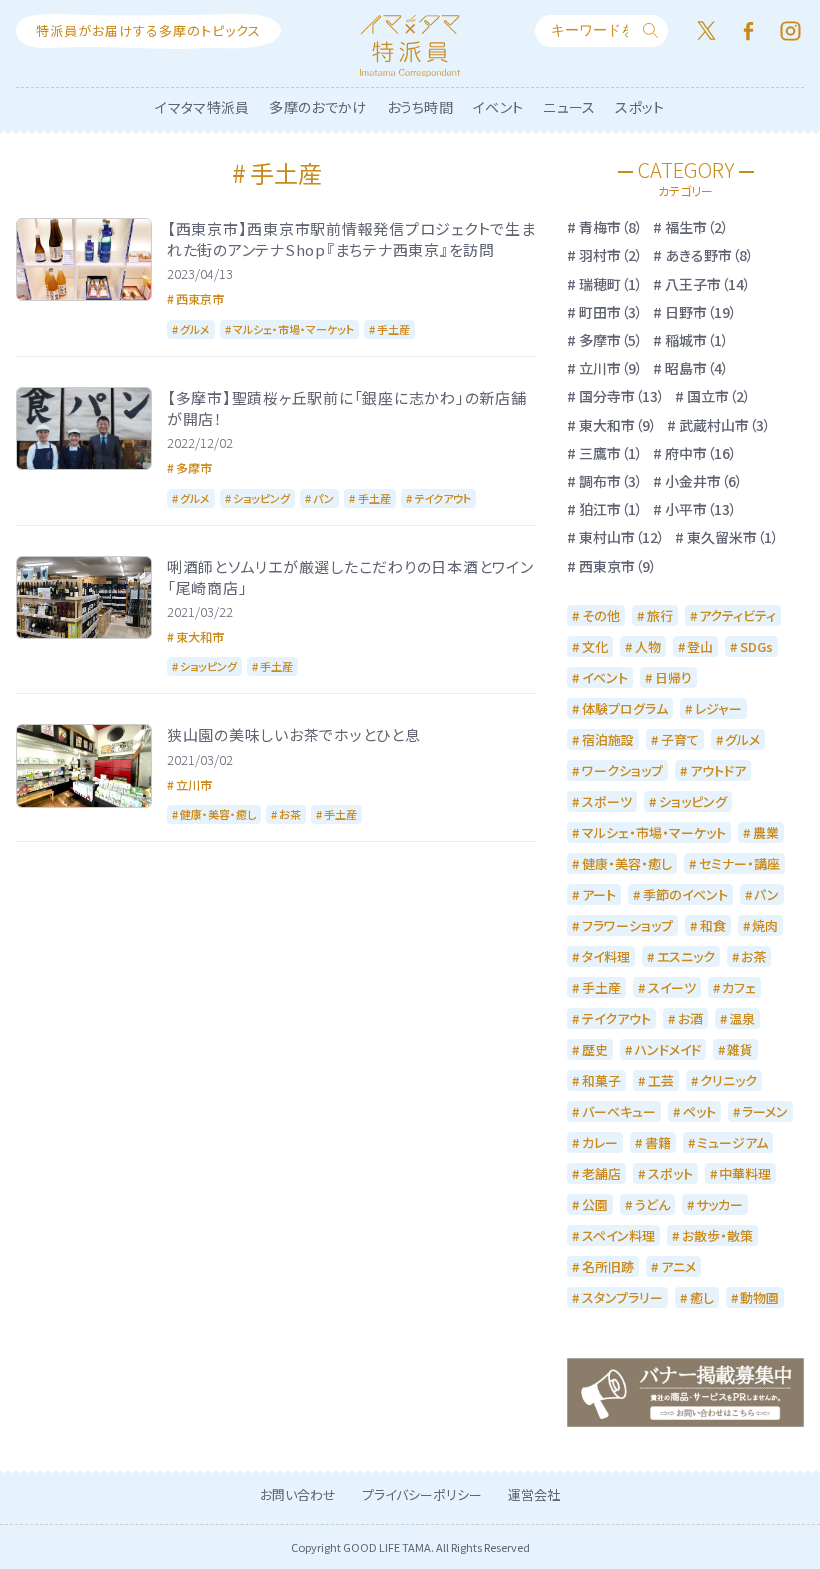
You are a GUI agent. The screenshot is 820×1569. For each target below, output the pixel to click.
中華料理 (745, 1173)
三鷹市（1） (611, 453)
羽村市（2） (611, 255)
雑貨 (740, 1049)
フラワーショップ (627, 925)
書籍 (658, 1142)
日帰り (673, 677)
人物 (648, 646)
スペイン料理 (618, 1235)
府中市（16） (701, 453)
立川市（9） (611, 368)
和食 (713, 925)
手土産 (393, 329)
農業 (766, 832)
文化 (595, 646)
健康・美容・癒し (218, 814)
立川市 (194, 784)
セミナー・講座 (739, 863)
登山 (700, 646)
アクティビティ (737, 615)
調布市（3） (611, 481)
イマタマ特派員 (202, 107)
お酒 (690, 1018)
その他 (601, 615)
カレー (600, 1142)
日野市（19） (701, 312)
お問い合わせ (298, 1494)
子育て (680, 739)
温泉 (742, 1018)
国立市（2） (719, 396)
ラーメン (765, 1111)
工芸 (661, 1080)
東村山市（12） (622, 537)
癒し (702, 1297)
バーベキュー (619, 1111)
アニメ (678, 1266)
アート (599, 894)
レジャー (718, 708)
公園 (595, 1204)
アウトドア (718, 770)
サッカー (719, 1204)
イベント (498, 107)
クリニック (728, 1080)
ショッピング (261, 498)
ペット (699, 1111)
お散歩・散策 (717, 1235)
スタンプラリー (622, 1297)
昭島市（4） (697, 368)
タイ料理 (606, 956)
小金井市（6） (704, 481)
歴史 (595, 1049)
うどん (652, 1204)
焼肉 (765, 925)
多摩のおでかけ (317, 107)
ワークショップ (622, 770)
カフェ (739, 987)
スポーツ (607, 801)
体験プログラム (625, 708)
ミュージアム (732, 1142)
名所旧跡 (608, 1266)
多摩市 (194, 467)
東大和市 (200, 636)
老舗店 (601, 1173)
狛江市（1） (611, 509)
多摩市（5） (611, 340)
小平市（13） (701, 509)
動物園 (759, 1297)
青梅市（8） (611, 227)
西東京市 (200, 298)
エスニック (686, 956)
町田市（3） (611, 312)
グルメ (195, 329)
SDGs (756, 646)
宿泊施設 (608, 739)
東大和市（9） (618, 425)
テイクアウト (442, 498)
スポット (639, 107)
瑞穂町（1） (611, 284)
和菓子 (601, 1080)
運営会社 (534, 1494)
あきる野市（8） (709, 255)
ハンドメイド (668, 1049)
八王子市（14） (708, 284)
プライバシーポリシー (422, 1494)
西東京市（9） (618, 566)
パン (323, 498)
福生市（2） (697, 227)
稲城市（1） (697, 340)
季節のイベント (685, 894)
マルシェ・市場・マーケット (293, 329)
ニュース (569, 107)
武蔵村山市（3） (725, 425)
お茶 (290, 814)
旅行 (660, 615)
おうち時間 (420, 107)
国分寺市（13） (622, 396)
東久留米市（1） (733, 537)
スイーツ (672, 987)
